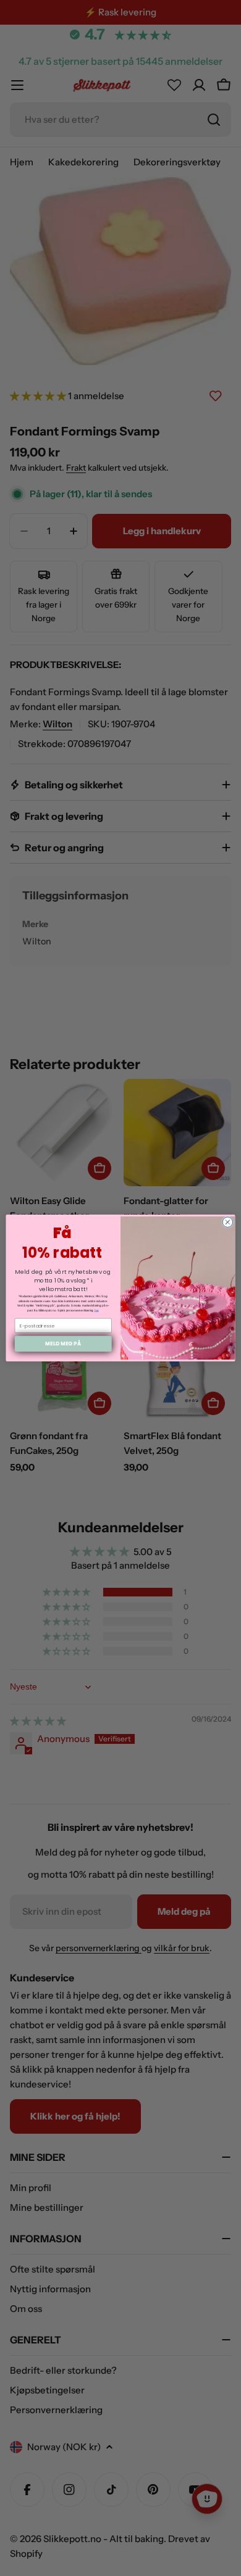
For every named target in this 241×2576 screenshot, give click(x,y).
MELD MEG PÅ (63, 1344)
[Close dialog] (228, 1222)
